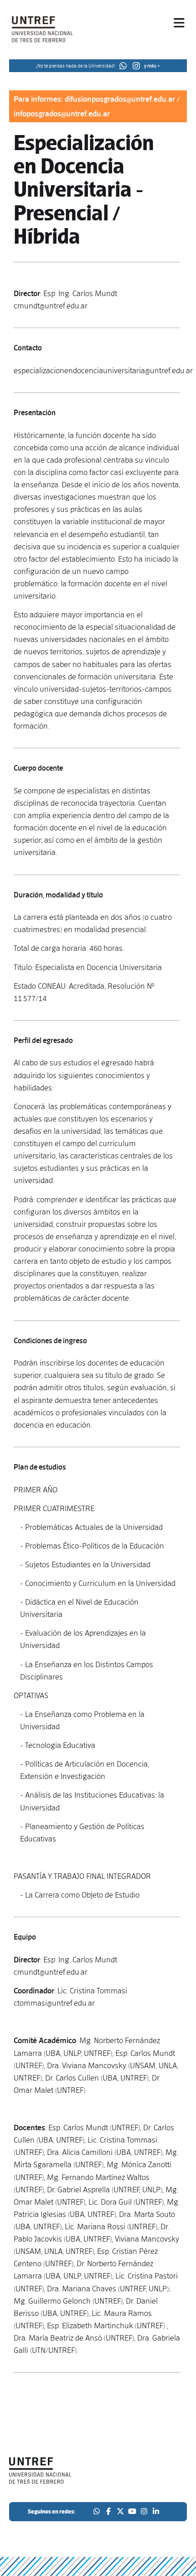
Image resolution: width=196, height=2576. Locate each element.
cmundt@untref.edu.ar (51, 306)
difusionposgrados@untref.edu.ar (120, 99)
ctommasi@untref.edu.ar (54, 2003)
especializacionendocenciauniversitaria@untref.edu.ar (103, 370)
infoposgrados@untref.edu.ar (62, 114)
